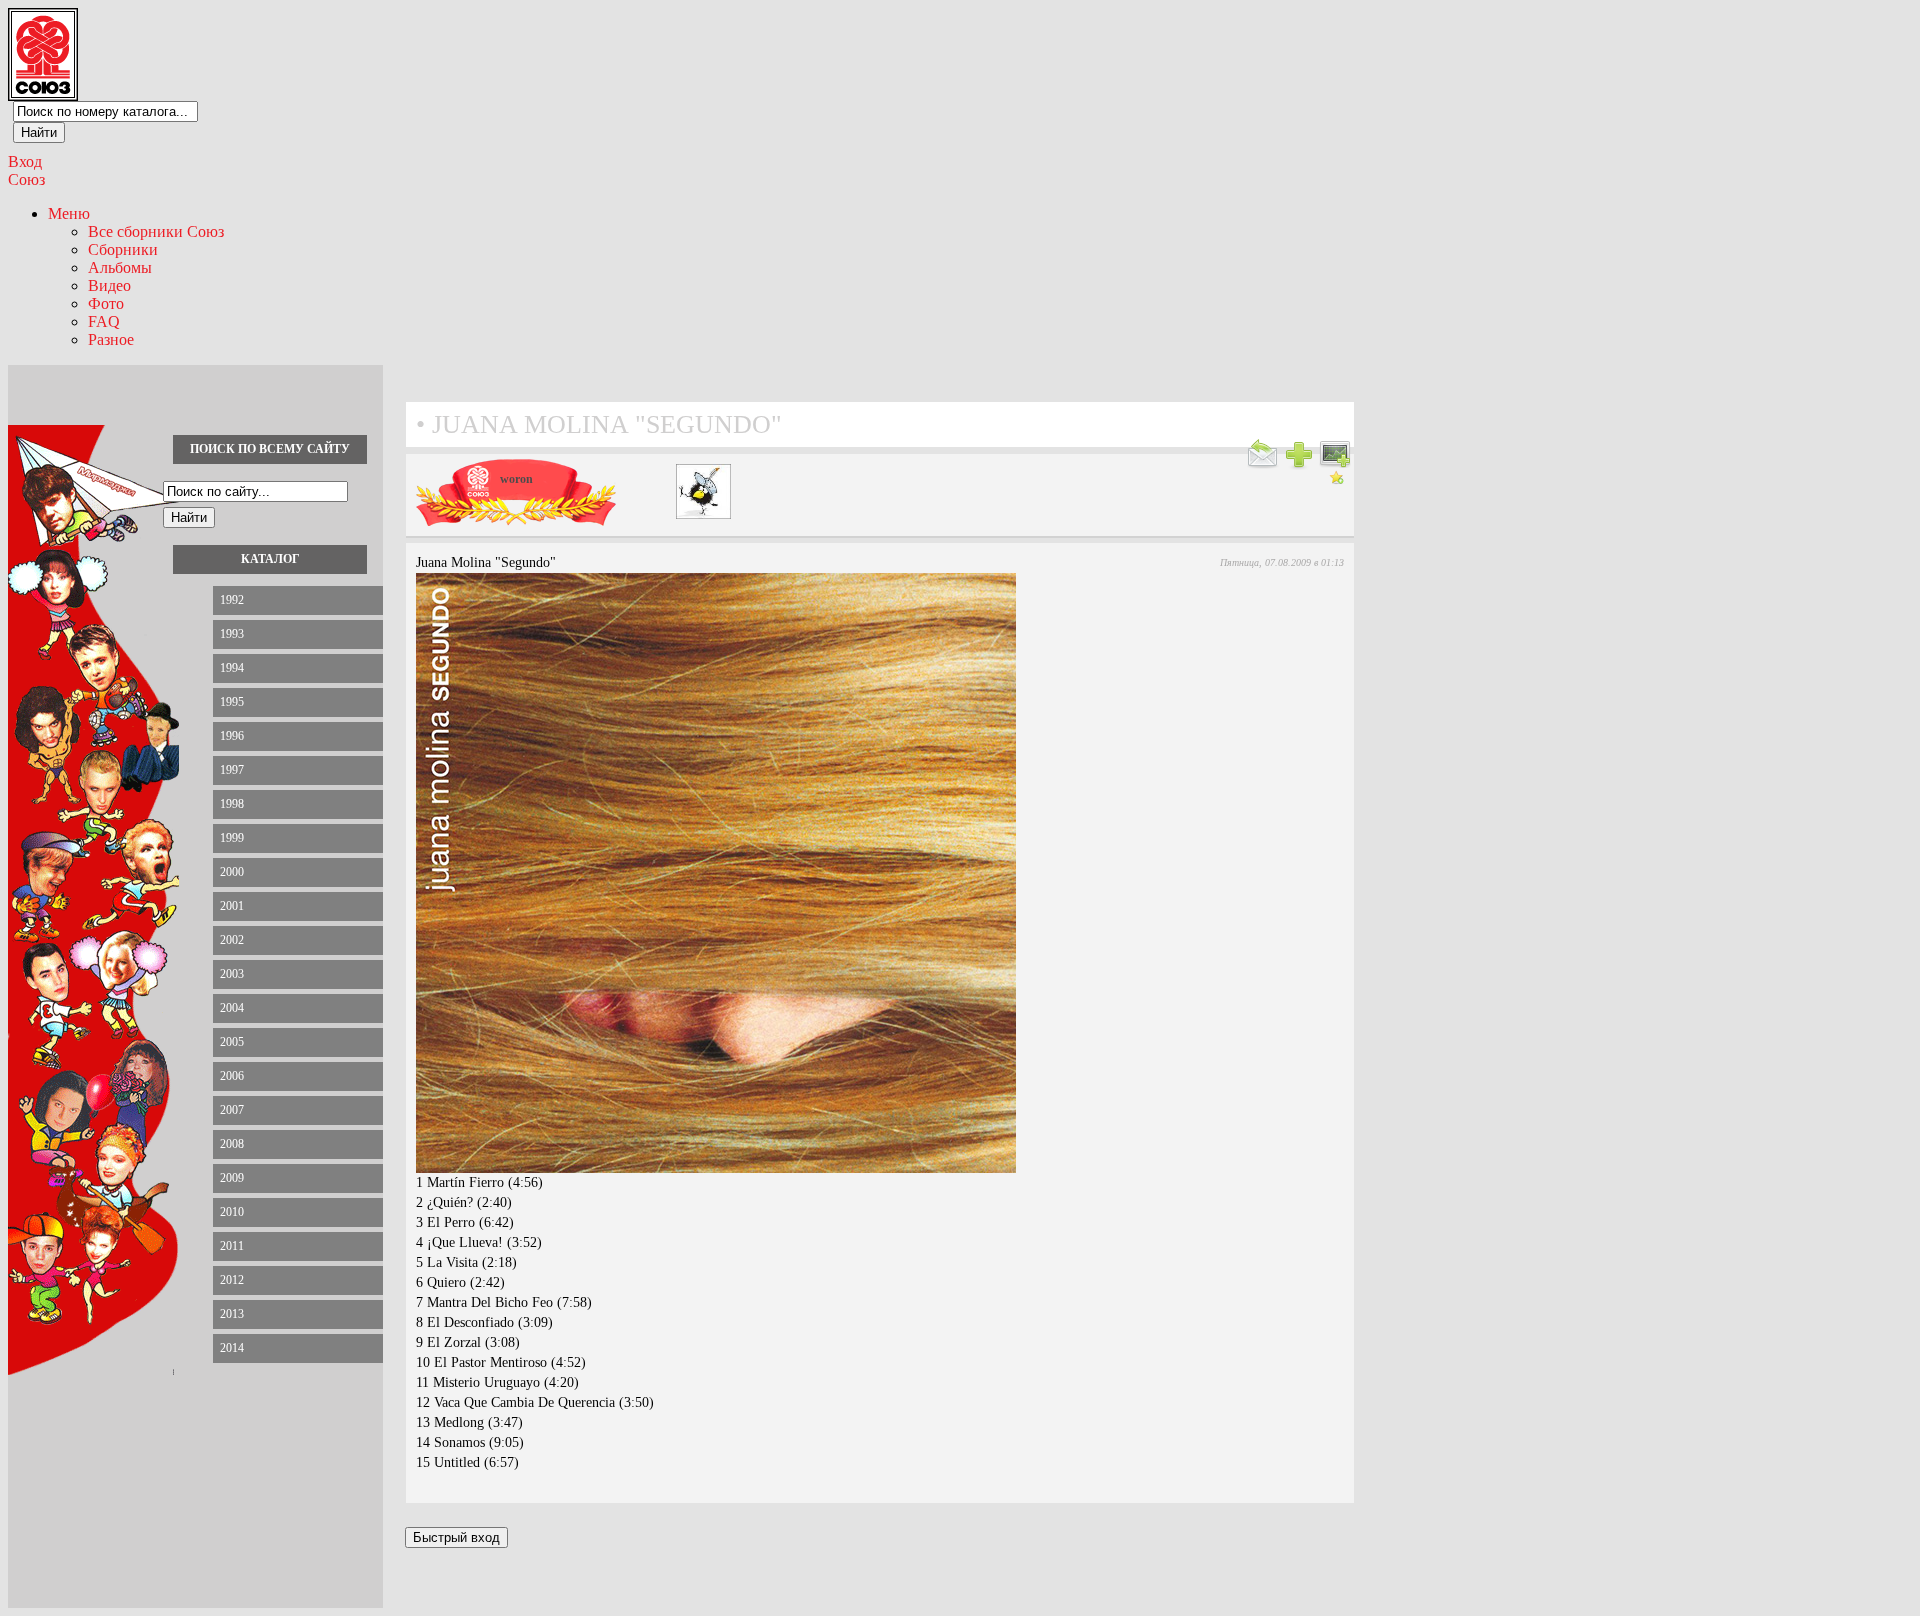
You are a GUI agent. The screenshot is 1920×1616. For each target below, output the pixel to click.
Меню (69, 213)
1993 (232, 634)
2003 (232, 974)
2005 (232, 1042)
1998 (232, 804)
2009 (232, 1178)
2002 (232, 940)
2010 (232, 1212)
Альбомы (120, 267)
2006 (232, 1076)
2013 (232, 1314)
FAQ (104, 321)
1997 (232, 770)
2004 (232, 1008)
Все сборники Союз (156, 231)
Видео (109, 285)
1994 (232, 668)
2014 (232, 1348)
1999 (232, 838)
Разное (111, 339)
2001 (232, 906)
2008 (232, 1144)
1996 (232, 736)
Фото (106, 303)
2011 (232, 1246)
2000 (232, 872)
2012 (232, 1280)
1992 (232, 600)
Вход (25, 161)
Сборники (123, 249)
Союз (26, 179)
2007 (232, 1110)
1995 (232, 702)
